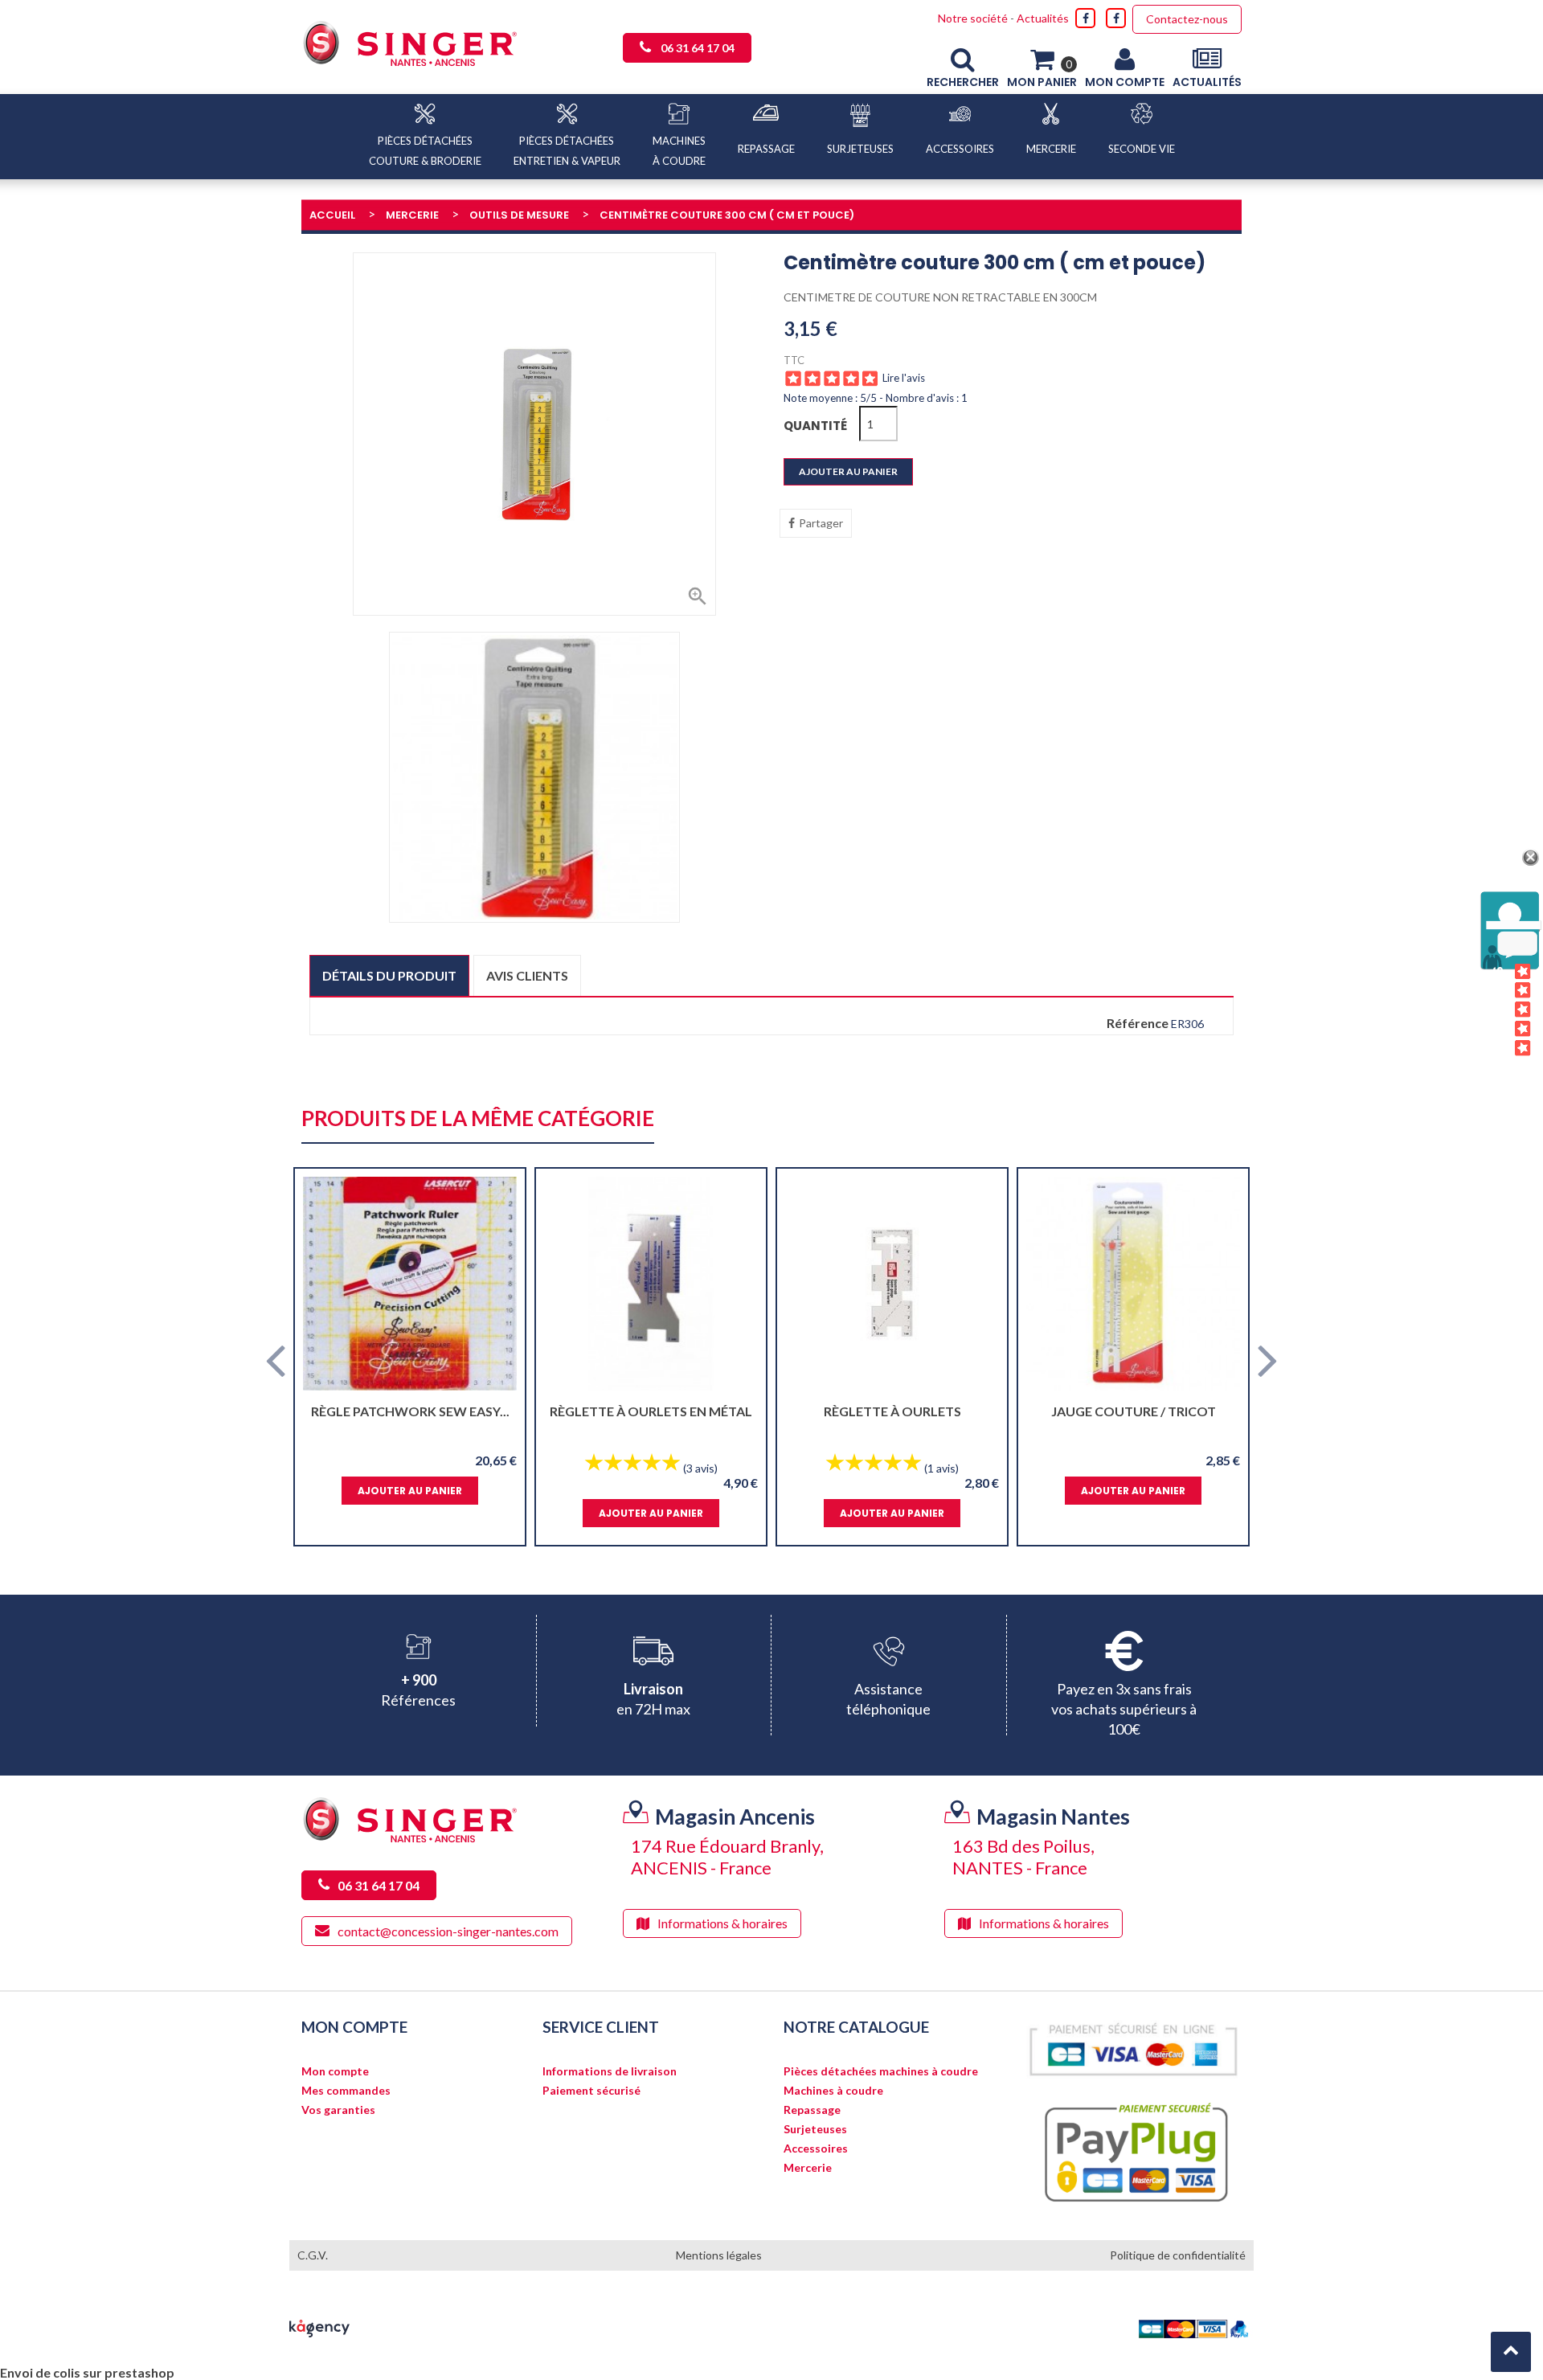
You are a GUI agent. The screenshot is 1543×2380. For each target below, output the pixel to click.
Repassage (812, 2110)
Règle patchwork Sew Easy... (410, 1411)
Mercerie (808, 2168)
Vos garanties (338, 2110)
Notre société (973, 18)
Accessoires (816, 2149)
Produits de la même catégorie (478, 1119)
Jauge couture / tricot (1134, 1411)
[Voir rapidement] (499, 1284)
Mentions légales (719, 2255)
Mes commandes (346, 2091)
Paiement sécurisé (591, 2091)
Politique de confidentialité (1178, 2255)
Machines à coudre (833, 2091)
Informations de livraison (610, 2071)
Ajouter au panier (848, 471)
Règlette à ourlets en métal (651, 1411)
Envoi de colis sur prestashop (87, 2372)
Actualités (1043, 18)
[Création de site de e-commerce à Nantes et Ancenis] (319, 2327)
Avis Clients (1498, 1010)
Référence (1138, 1023)
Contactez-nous (1187, 19)
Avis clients (527, 975)
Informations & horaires (722, 1923)
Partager (821, 523)
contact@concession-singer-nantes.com (448, 1931)
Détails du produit (389, 975)
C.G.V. (313, 2255)
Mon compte (335, 2071)
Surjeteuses (815, 2129)
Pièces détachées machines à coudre (881, 2071)
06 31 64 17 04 (698, 48)
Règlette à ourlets (892, 1411)
